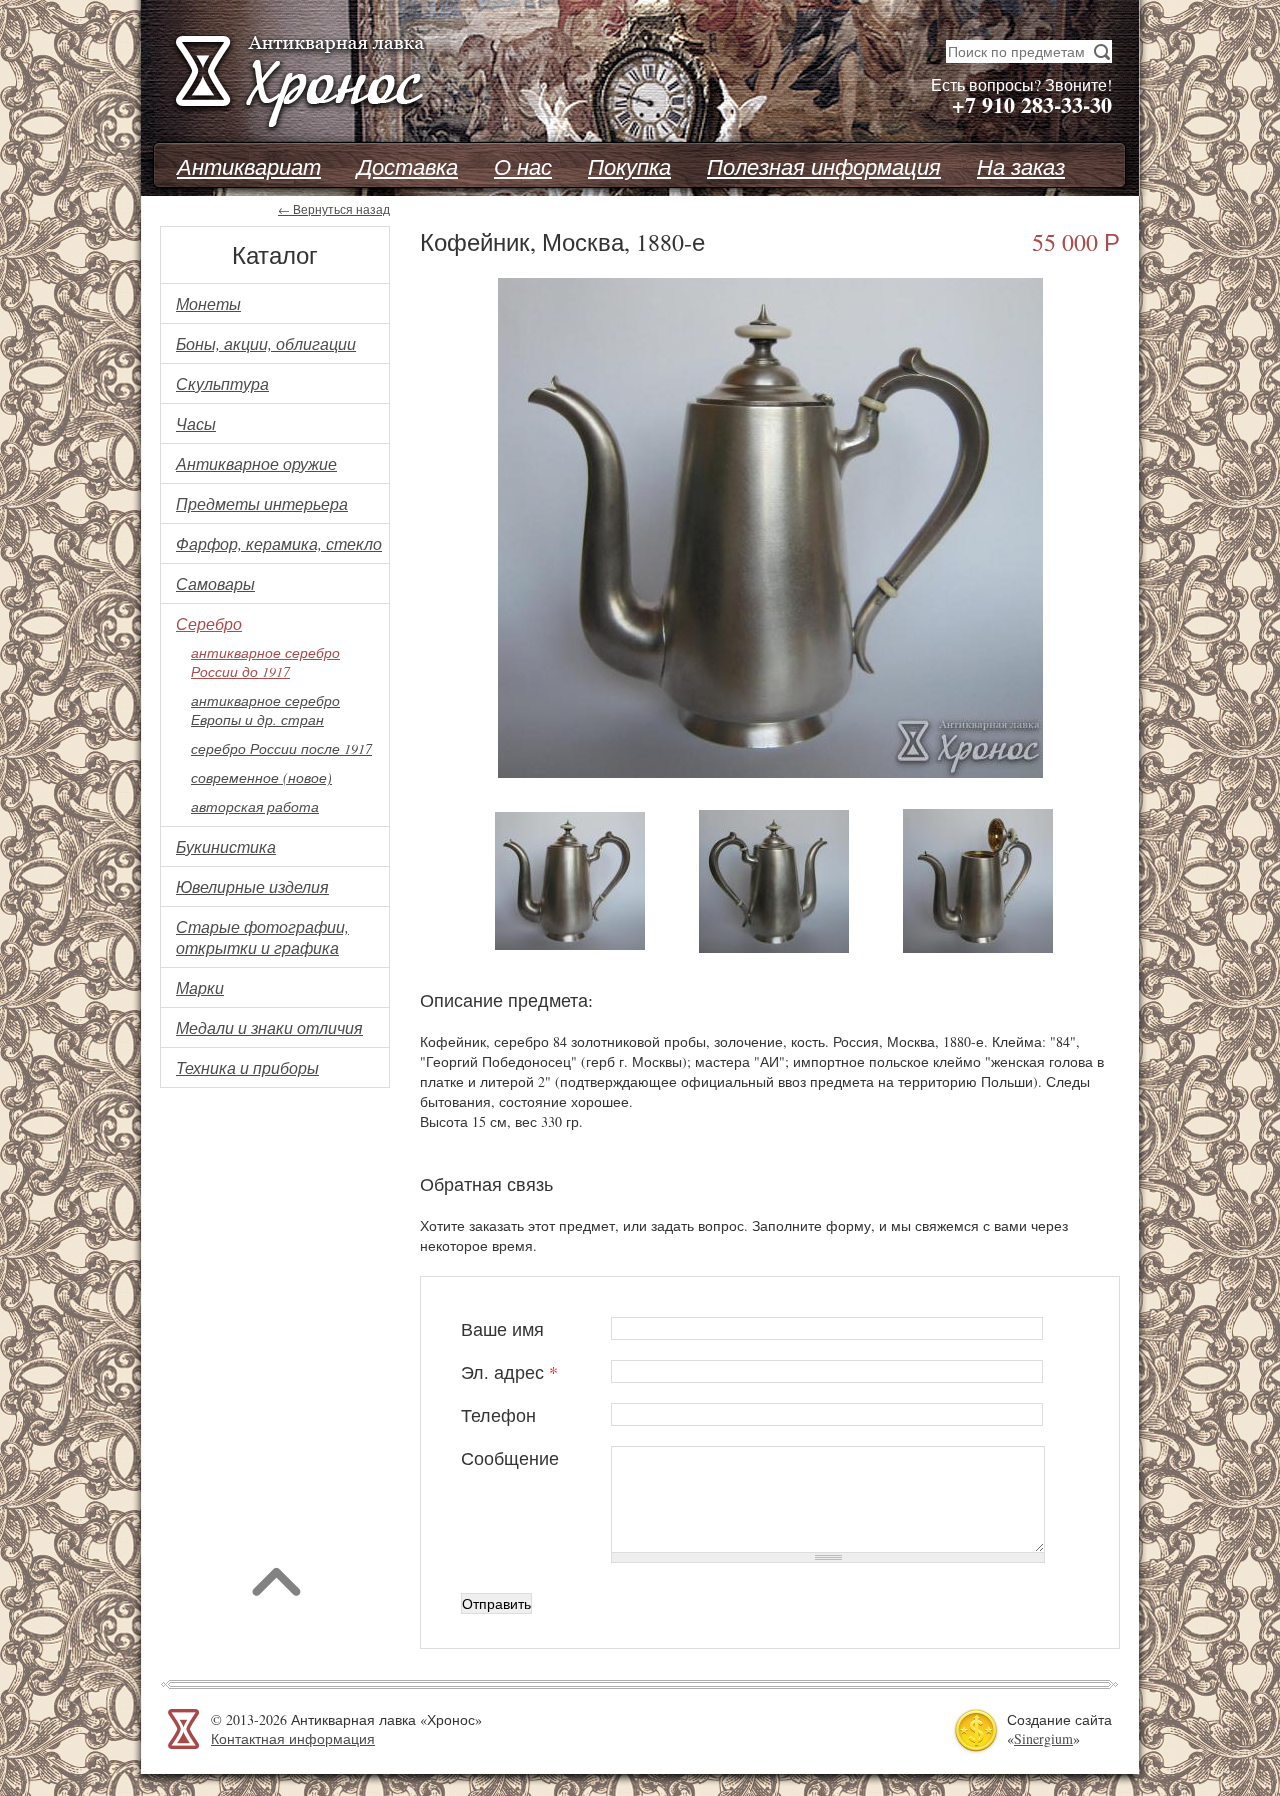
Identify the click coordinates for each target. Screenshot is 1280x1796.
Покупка (629, 166)
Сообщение (510, 1458)
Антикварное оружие (256, 463)
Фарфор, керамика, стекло (279, 543)
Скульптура (222, 383)
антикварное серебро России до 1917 (265, 662)
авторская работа (255, 806)
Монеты (208, 303)
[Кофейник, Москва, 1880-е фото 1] (770, 772)
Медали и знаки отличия (269, 1027)
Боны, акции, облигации (266, 343)
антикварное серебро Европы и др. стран (265, 710)
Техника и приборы (247, 1067)
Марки (200, 987)
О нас (523, 166)
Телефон (498, 1415)
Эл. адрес (509, 1372)
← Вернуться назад (334, 209)
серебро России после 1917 (281, 748)
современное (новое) (261, 777)
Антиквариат (249, 166)
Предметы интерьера (262, 503)
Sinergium (1043, 1738)
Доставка (407, 166)
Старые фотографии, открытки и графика (262, 937)
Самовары (215, 583)
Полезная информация (824, 166)
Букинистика (226, 846)
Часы (196, 423)
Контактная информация (293, 1738)
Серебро (209, 623)
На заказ (1021, 166)
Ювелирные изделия (252, 886)
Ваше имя (502, 1329)
